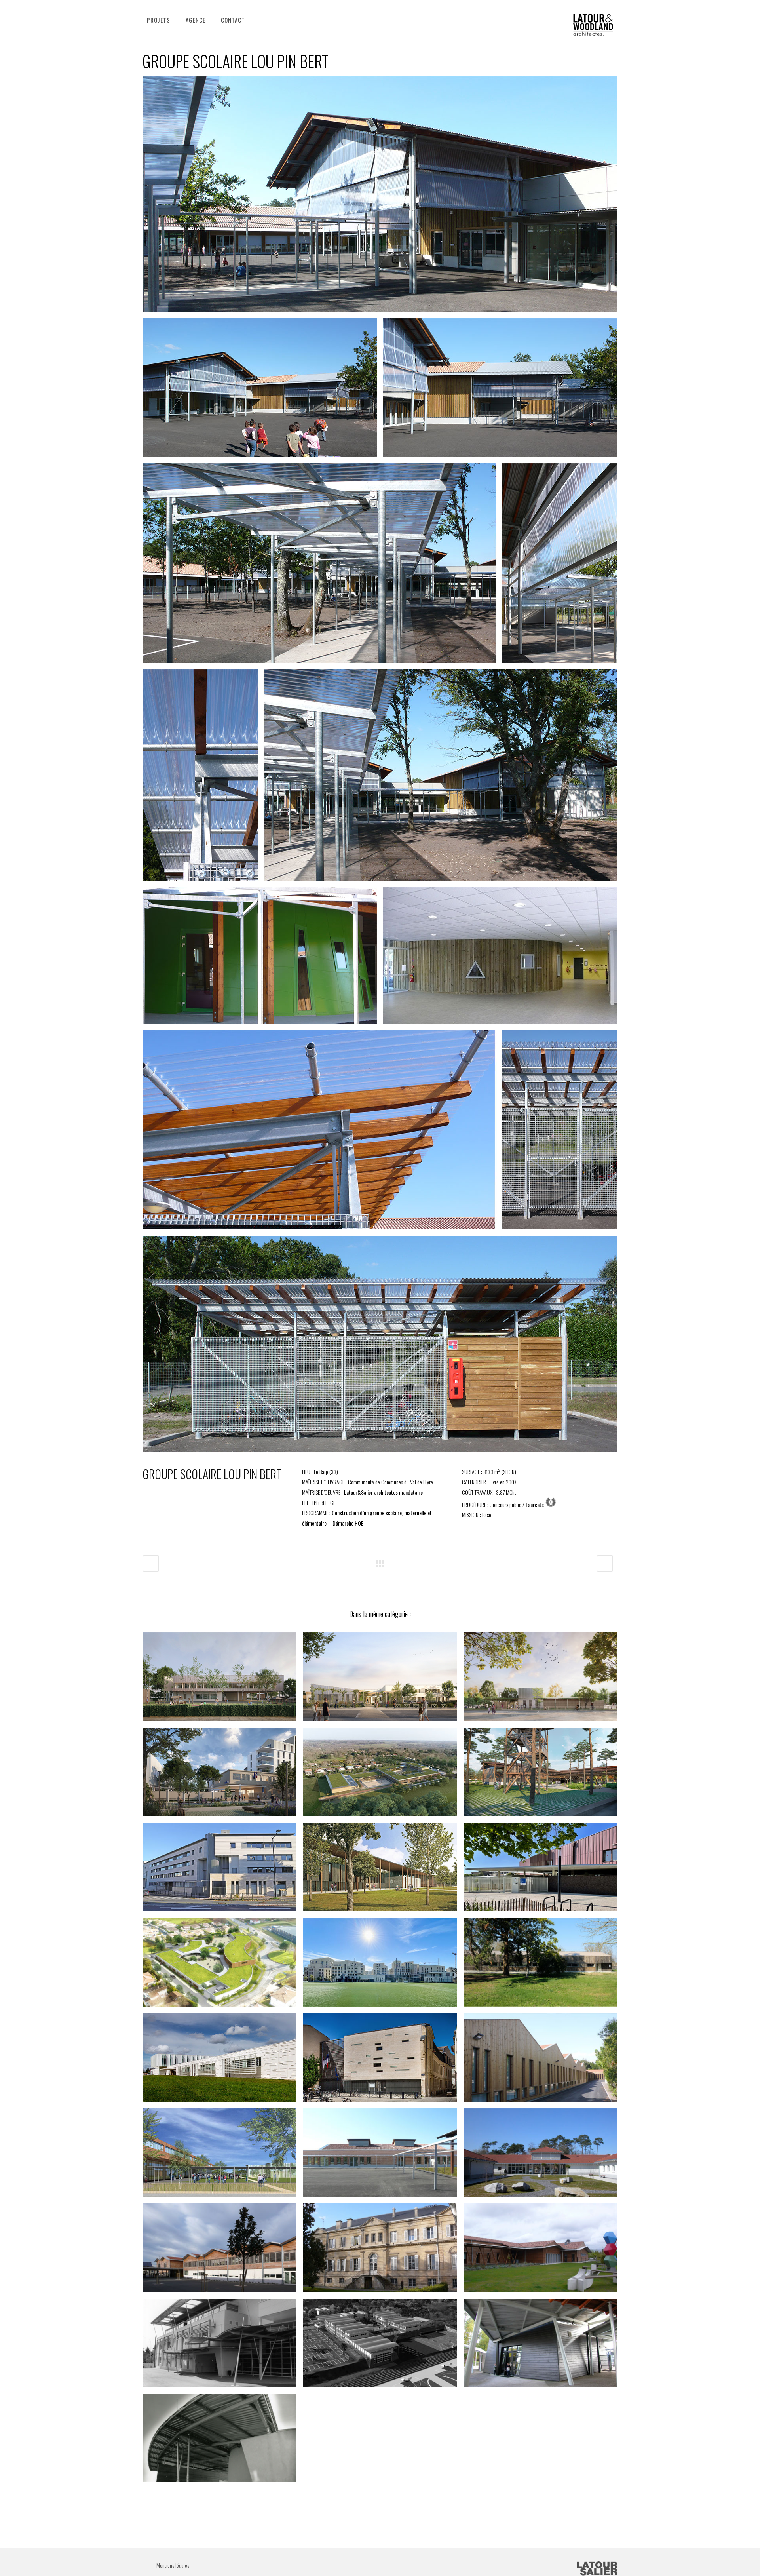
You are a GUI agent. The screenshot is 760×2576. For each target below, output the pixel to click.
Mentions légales (173, 2565)
